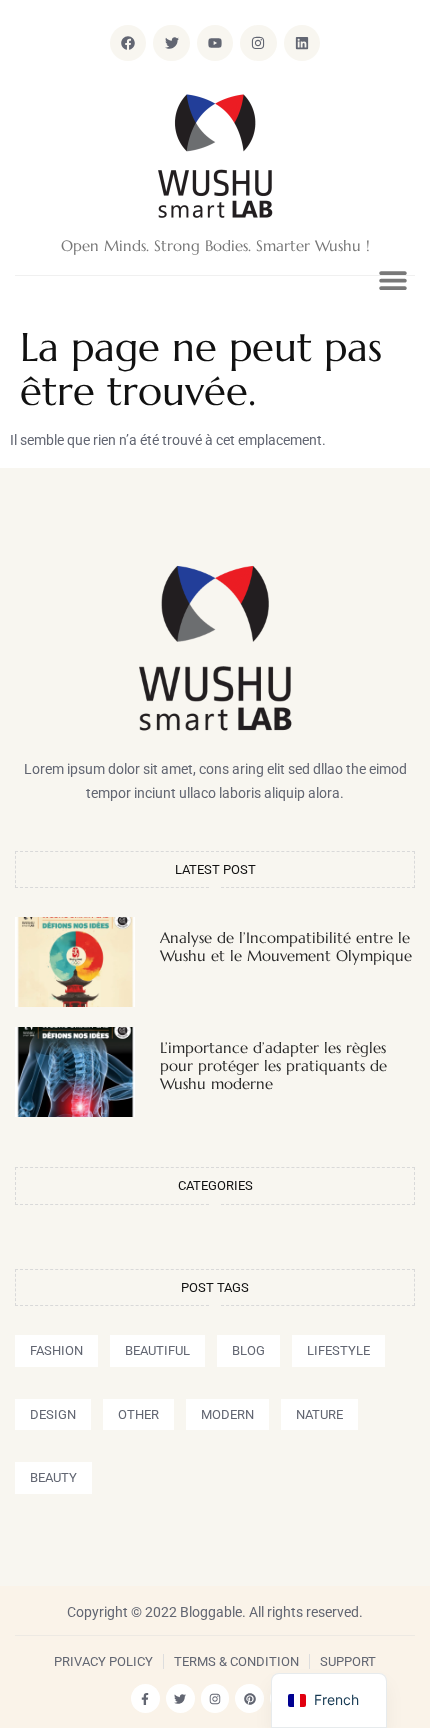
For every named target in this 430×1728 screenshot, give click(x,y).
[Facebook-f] (145, 1698)
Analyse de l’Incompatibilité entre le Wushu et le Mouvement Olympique (286, 946)
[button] (392, 279)
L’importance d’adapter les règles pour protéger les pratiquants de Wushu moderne (273, 1065)
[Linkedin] (302, 43)
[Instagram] (258, 43)
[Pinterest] (249, 1698)
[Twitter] (180, 1698)
